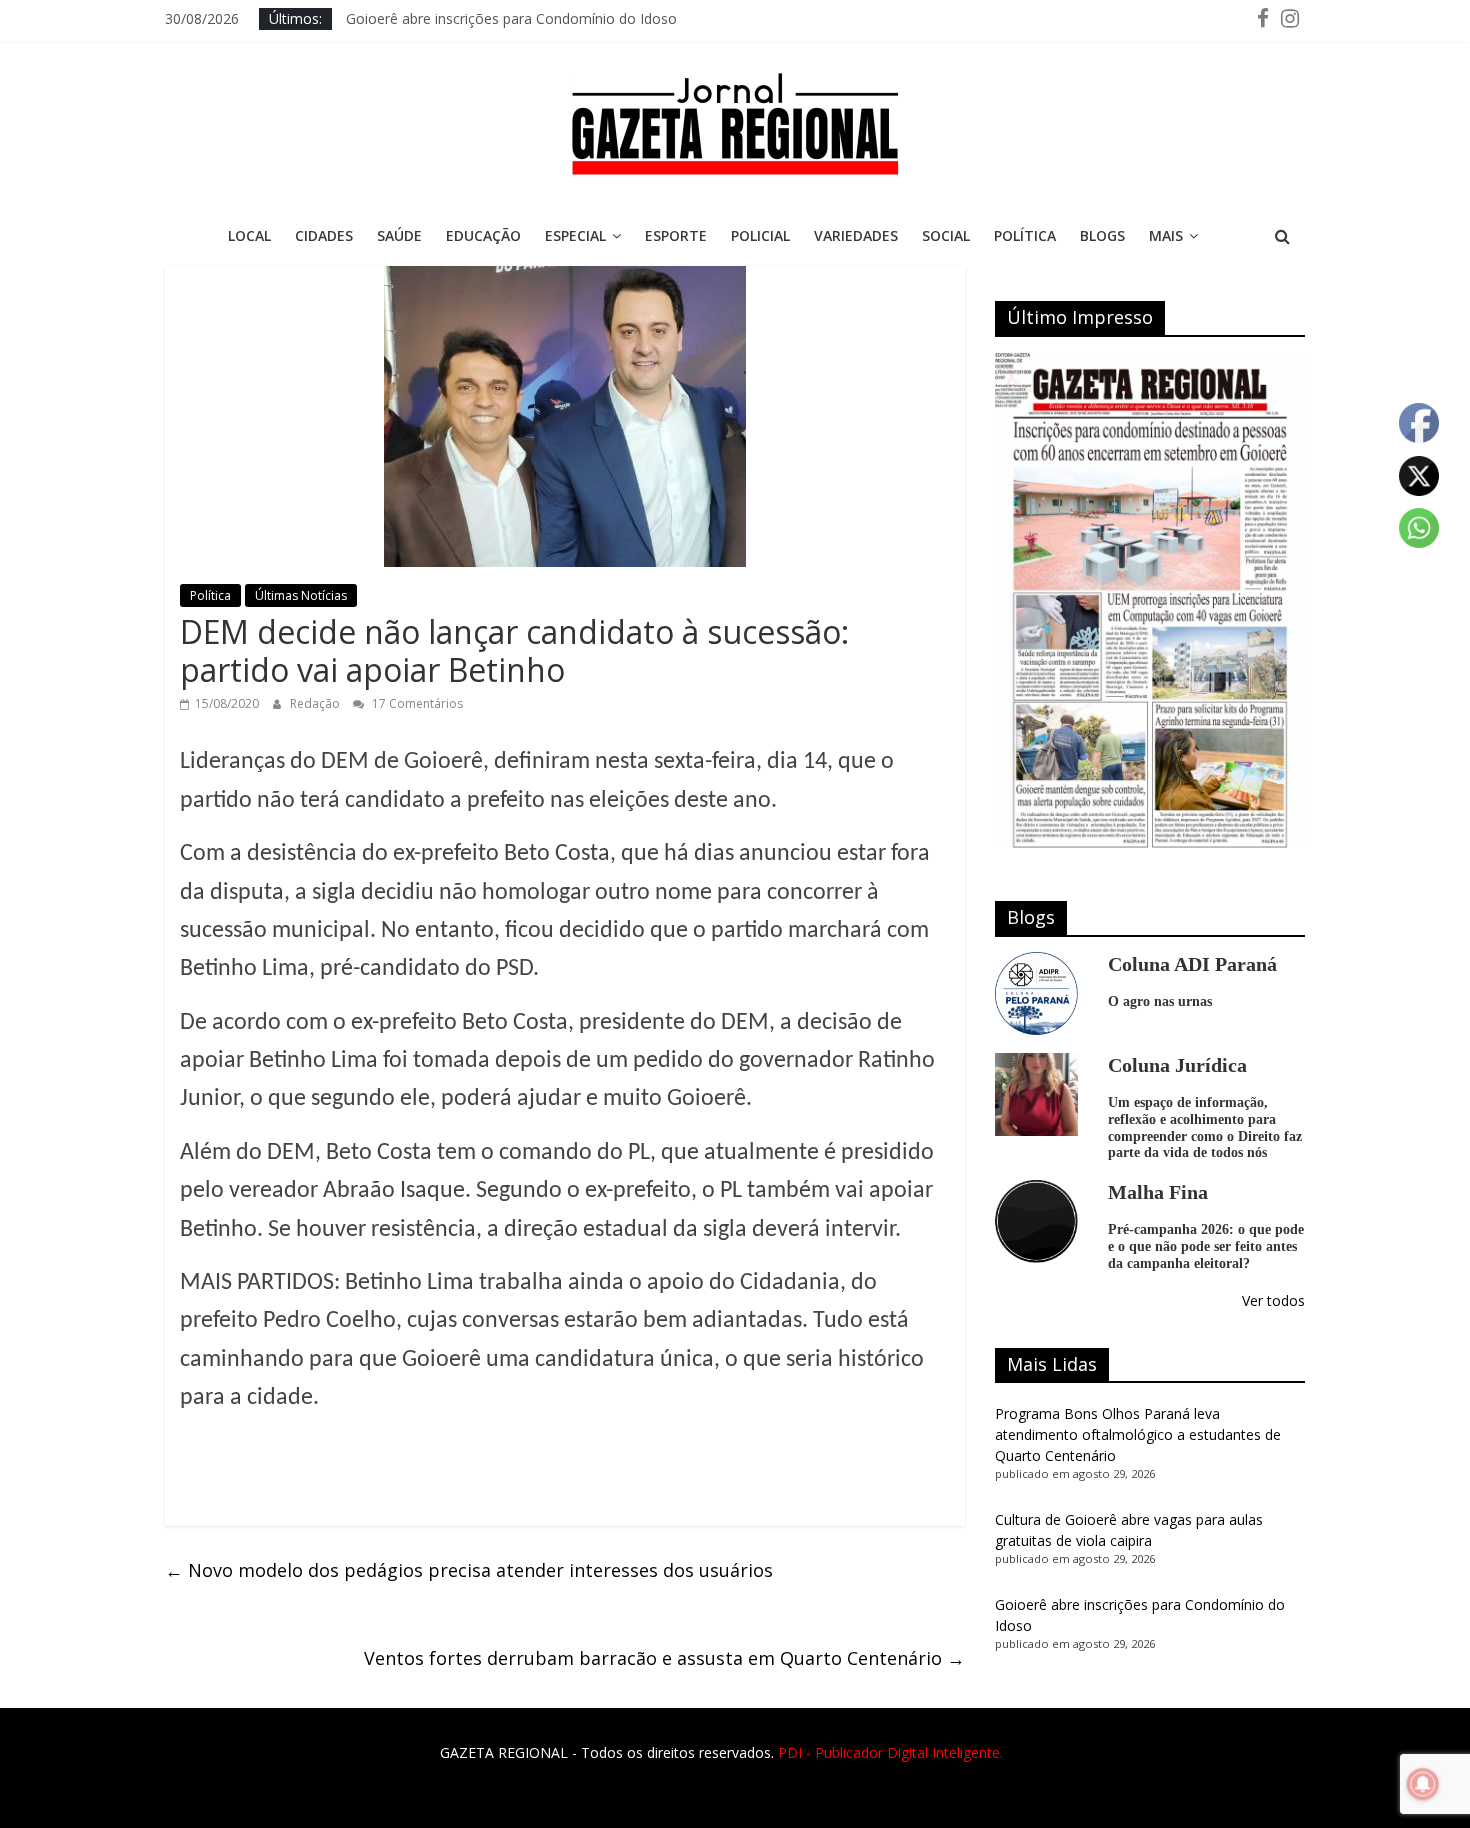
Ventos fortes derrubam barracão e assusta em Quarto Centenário (664, 1658)
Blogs (1102, 235)
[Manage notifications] (1423, 1784)
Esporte (676, 235)
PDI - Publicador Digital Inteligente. (890, 1752)
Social (946, 235)
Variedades (856, 235)
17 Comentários (416, 703)
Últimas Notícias (301, 595)
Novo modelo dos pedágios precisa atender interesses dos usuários (469, 1570)
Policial (760, 235)
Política (1025, 235)
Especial (575, 235)
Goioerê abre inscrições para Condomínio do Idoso (511, 18)
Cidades (324, 235)
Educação (483, 235)
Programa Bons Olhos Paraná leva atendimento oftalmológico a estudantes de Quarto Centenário (1138, 1434)
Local (249, 235)
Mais (1166, 235)
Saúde (399, 235)
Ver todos (1273, 1300)
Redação (316, 703)
